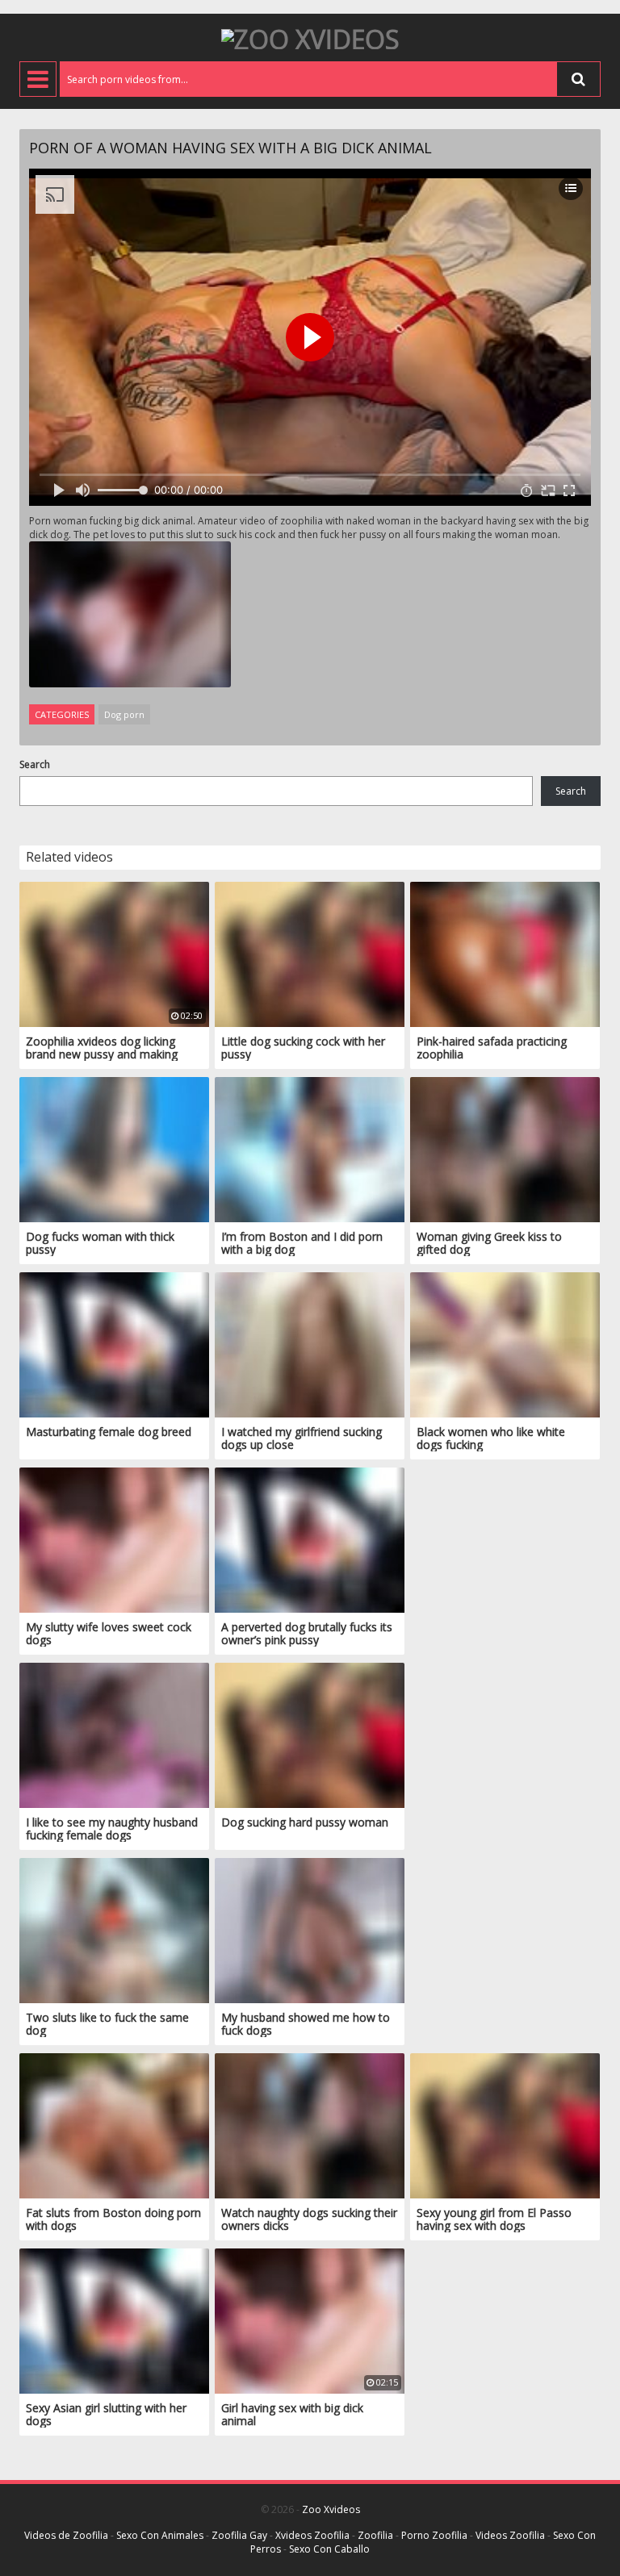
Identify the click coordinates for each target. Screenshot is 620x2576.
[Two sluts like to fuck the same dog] (114, 1929)
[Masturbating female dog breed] (114, 1344)
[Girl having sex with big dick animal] (310, 2320)
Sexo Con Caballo (329, 2549)
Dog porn (124, 714)
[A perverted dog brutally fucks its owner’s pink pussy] (310, 1539)
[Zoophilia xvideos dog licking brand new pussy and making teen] (114, 953)
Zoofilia (375, 2535)
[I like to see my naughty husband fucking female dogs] (114, 1734)
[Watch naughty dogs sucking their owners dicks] (310, 2125)
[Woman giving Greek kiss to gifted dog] (505, 1148)
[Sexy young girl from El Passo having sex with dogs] (505, 2125)
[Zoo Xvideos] (310, 38)
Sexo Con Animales (160, 2535)
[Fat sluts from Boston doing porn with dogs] (114, 2125)
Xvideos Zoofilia (312, 2535)
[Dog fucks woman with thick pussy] (114, 1148)
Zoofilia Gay (239, 2535)
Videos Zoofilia (510, 2535)
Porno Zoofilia (434, 2535)
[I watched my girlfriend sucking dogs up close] (310, 1344)
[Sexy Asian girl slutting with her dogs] (114, 2320)
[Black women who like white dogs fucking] (505, 1344)
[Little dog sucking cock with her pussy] (310, 953)
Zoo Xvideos (331, 2509)
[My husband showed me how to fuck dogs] (310, 1929)
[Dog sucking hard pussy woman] (310, 1734)
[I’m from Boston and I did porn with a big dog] (310, 1148)
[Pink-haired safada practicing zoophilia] (505, 953)
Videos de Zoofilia (66, 2535)
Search (35, 764)
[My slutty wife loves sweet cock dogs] (114, 1539)
